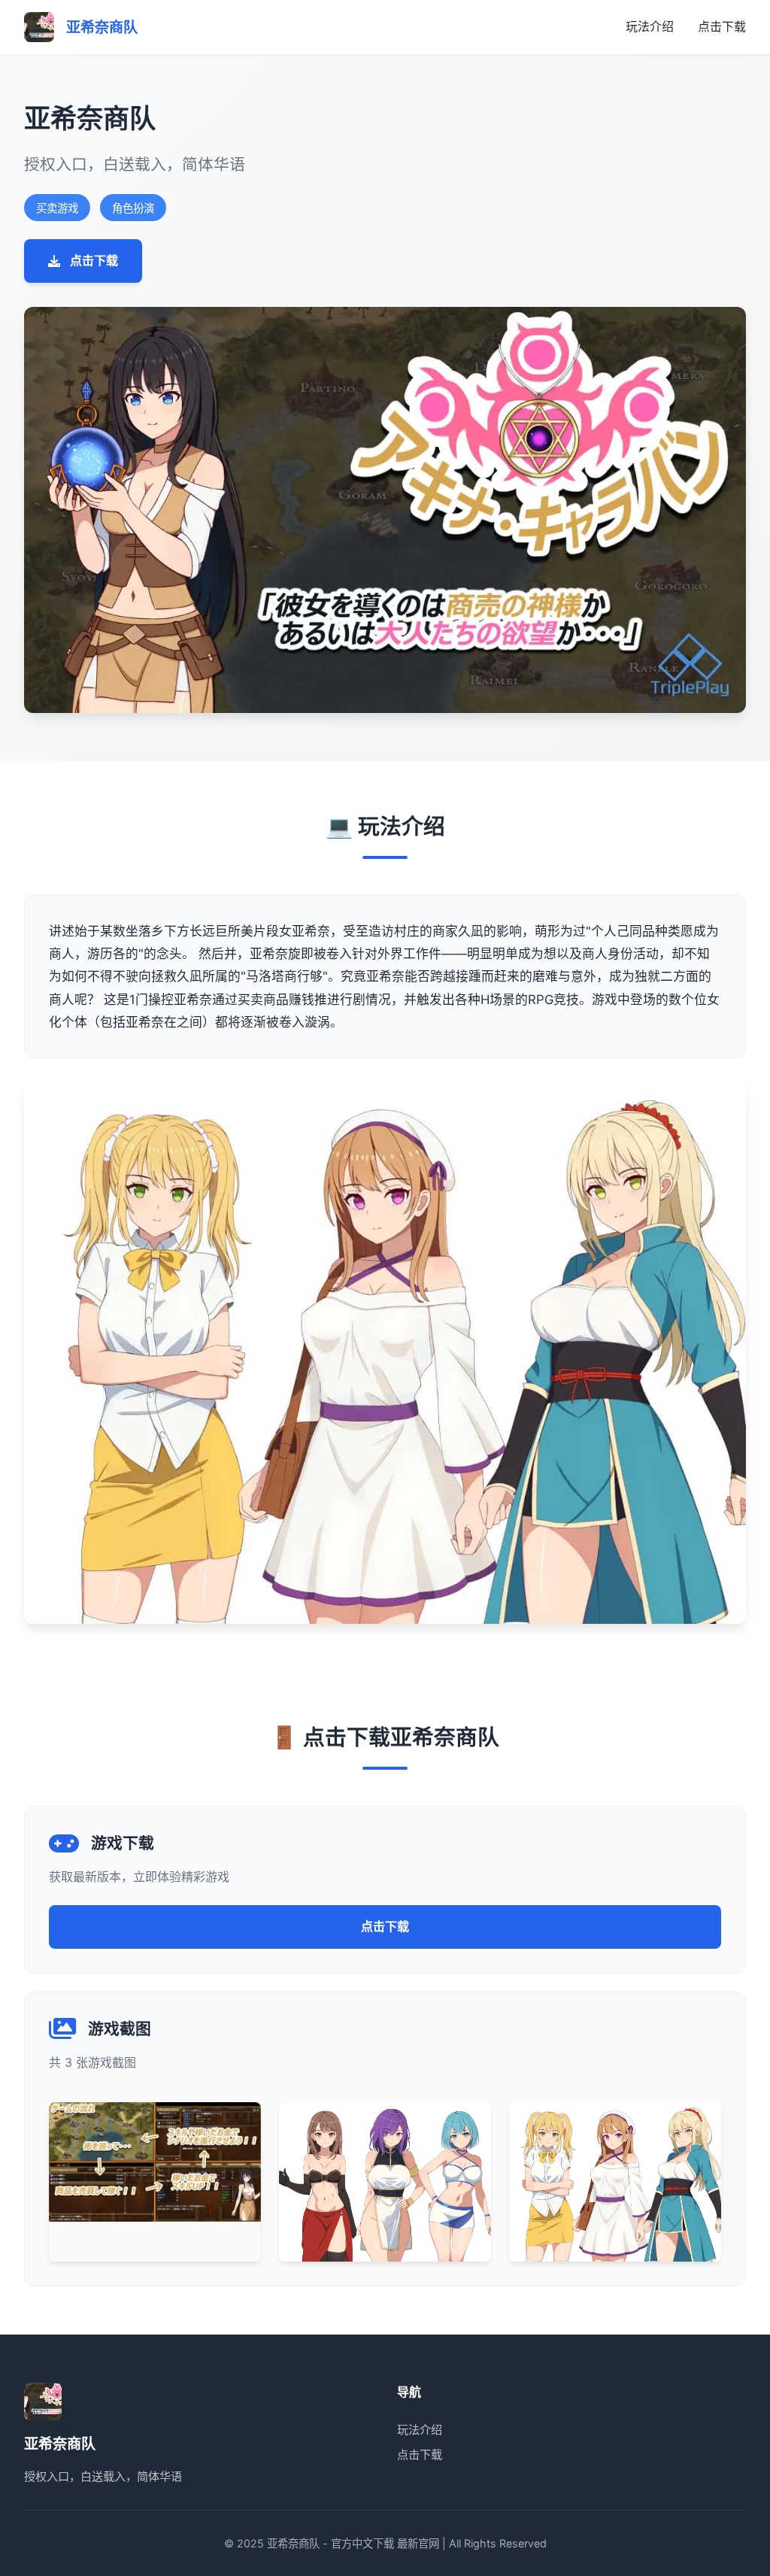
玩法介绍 (650, 26)
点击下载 (722, 26)
